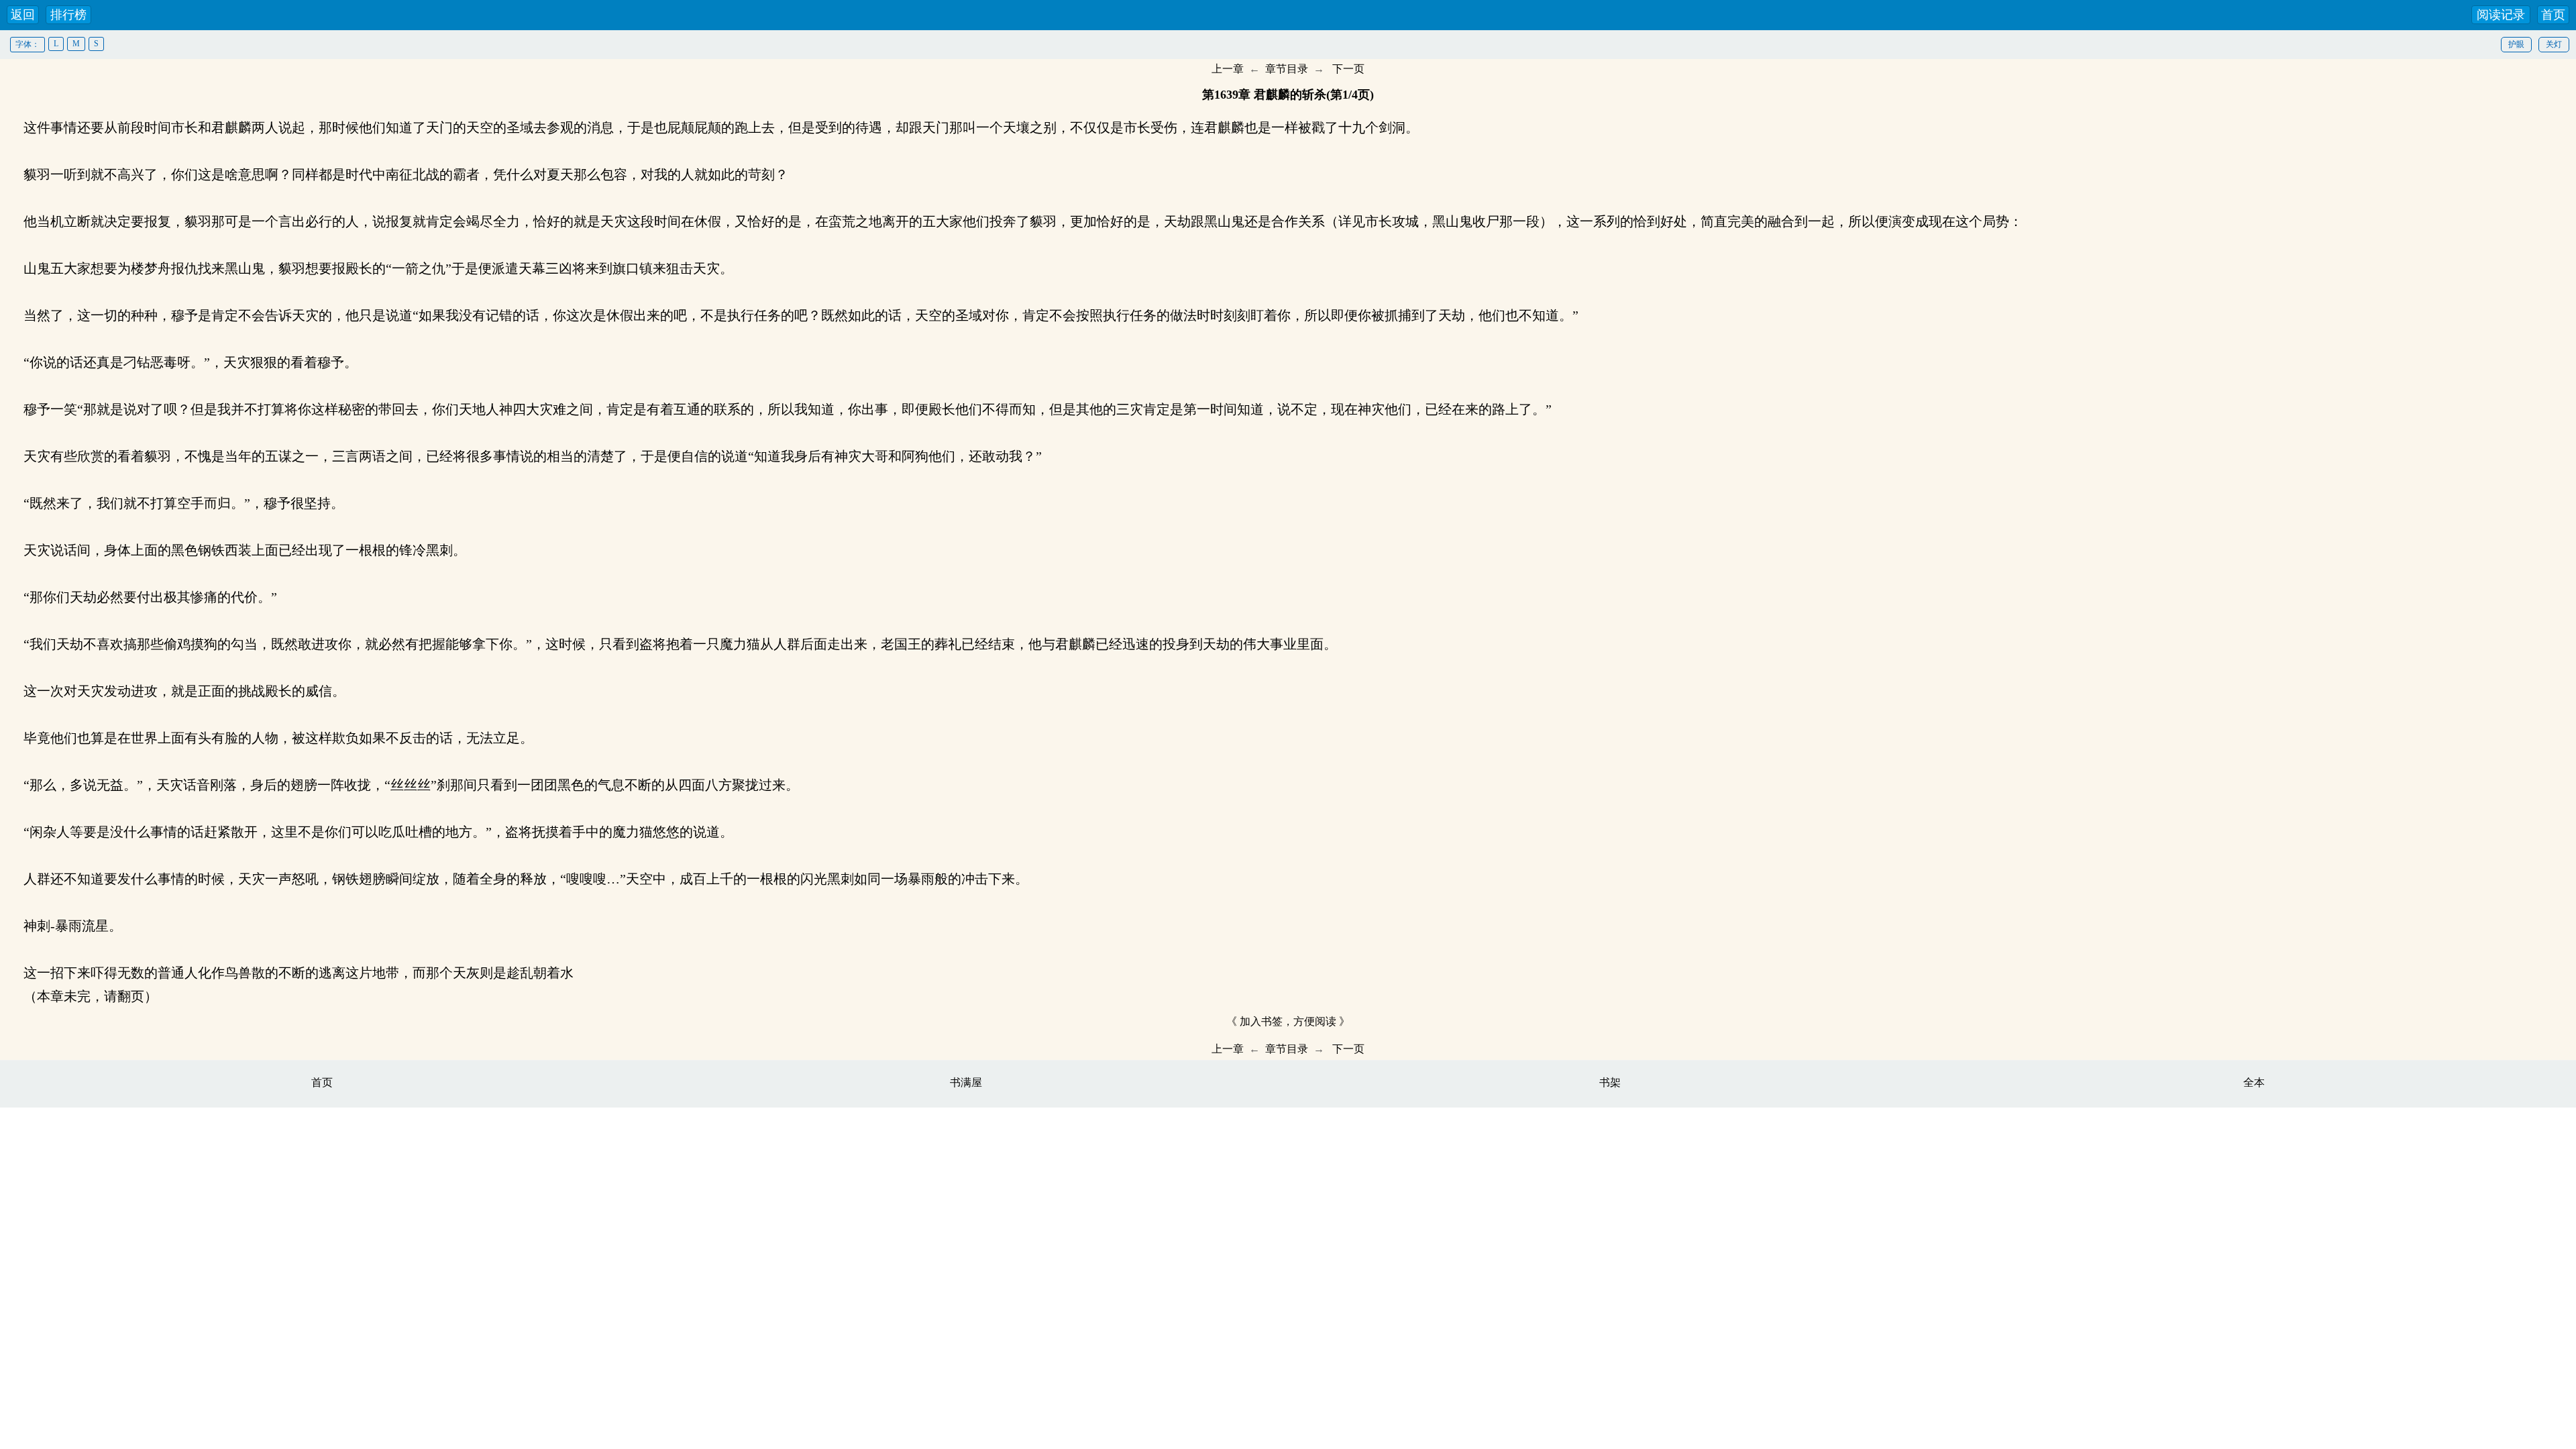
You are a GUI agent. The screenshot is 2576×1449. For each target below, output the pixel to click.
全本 (2254, 1082)
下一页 (1348, 69)
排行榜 (68, 15)
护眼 (2516, 44)
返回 (23, 15)
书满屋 (966, 1082)
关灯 (2554, 44)
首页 (2553, 15)
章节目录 (1287, 69)
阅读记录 (2501, 15)
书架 (1610, 1082)
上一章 (1228, 69)
